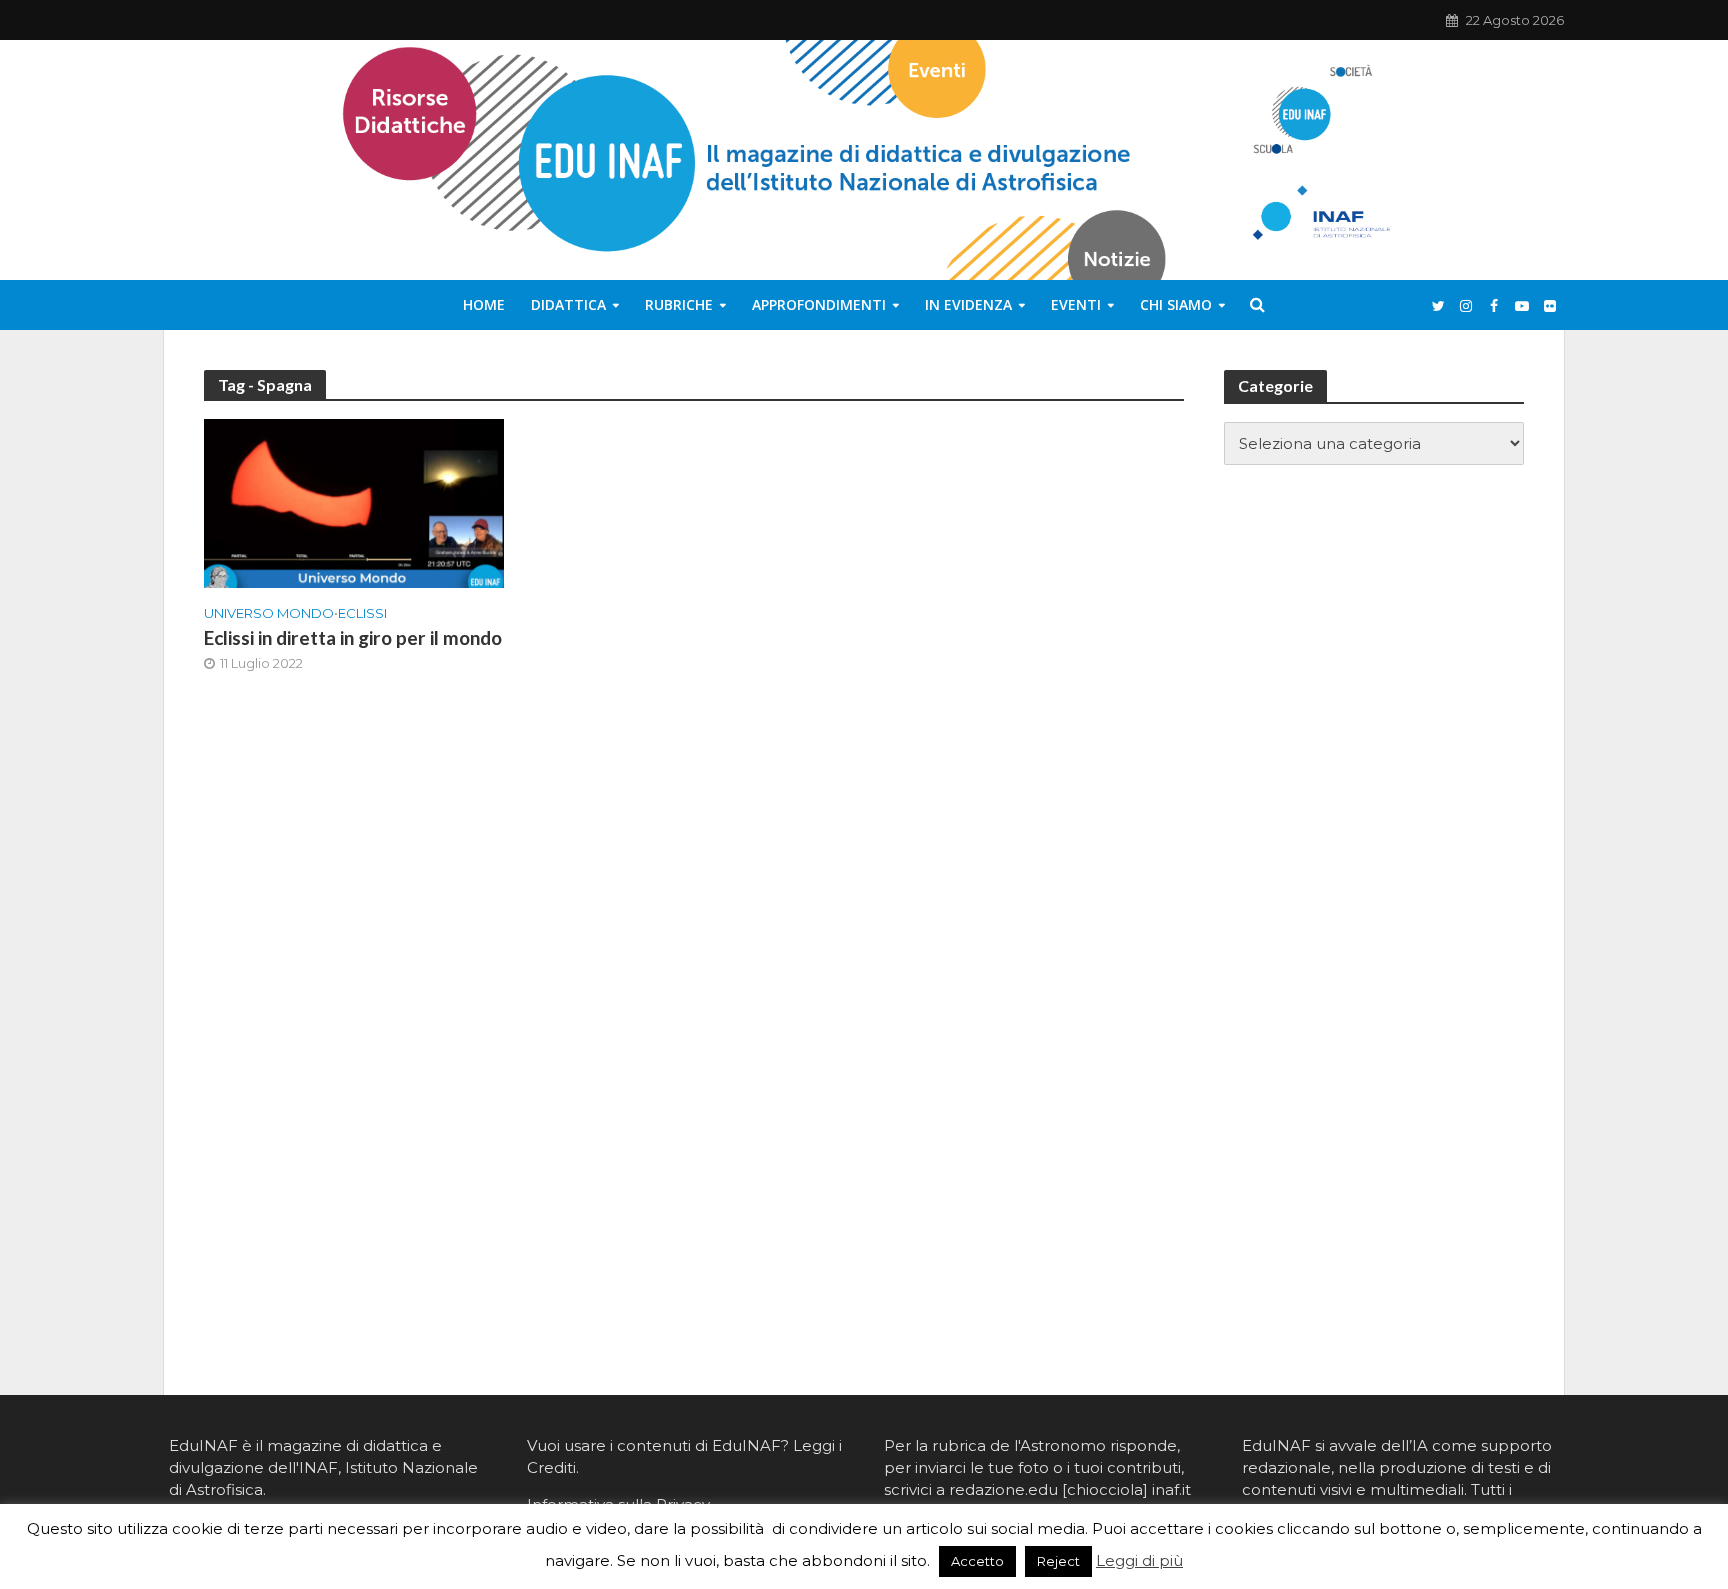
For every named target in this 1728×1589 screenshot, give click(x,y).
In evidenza (968, 304)
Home (484, 304)
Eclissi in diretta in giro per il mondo (353, 637)
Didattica (568, 304)
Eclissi (362, 613)
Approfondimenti (819, 304)
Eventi (1076, 304)
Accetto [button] (977, 1561)
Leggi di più (1139, 1560)
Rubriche (679, 304)
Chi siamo (1176, 304)
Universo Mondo (269, 613)
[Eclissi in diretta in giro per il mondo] (354, 502)
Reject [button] (1058, 1561)
